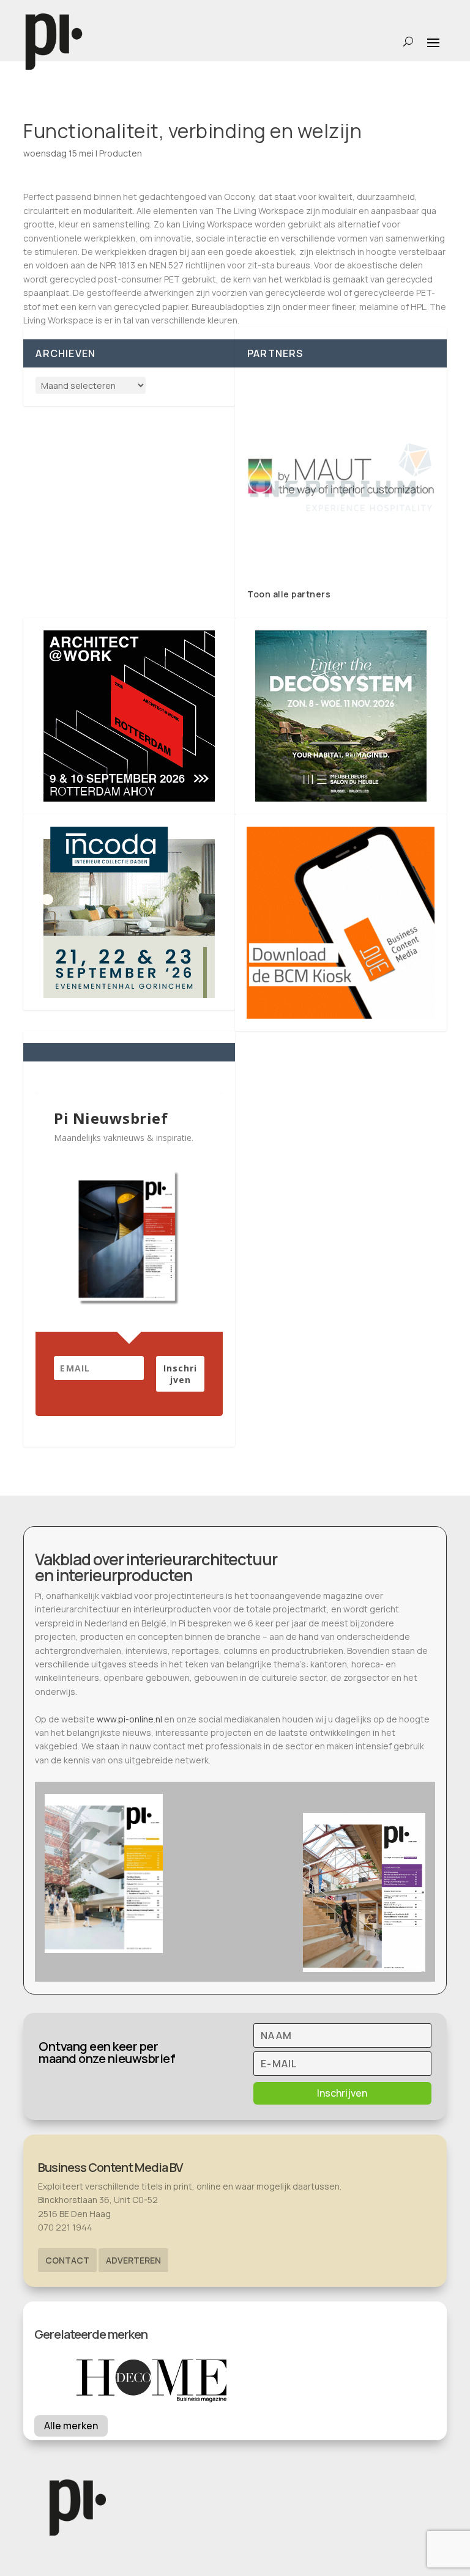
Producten (121, 153)
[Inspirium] (341, 478)
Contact (67, 2260)
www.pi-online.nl (129, 1719)
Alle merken (71, 2426)
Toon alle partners (289, 594)
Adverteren (133, 2260)
